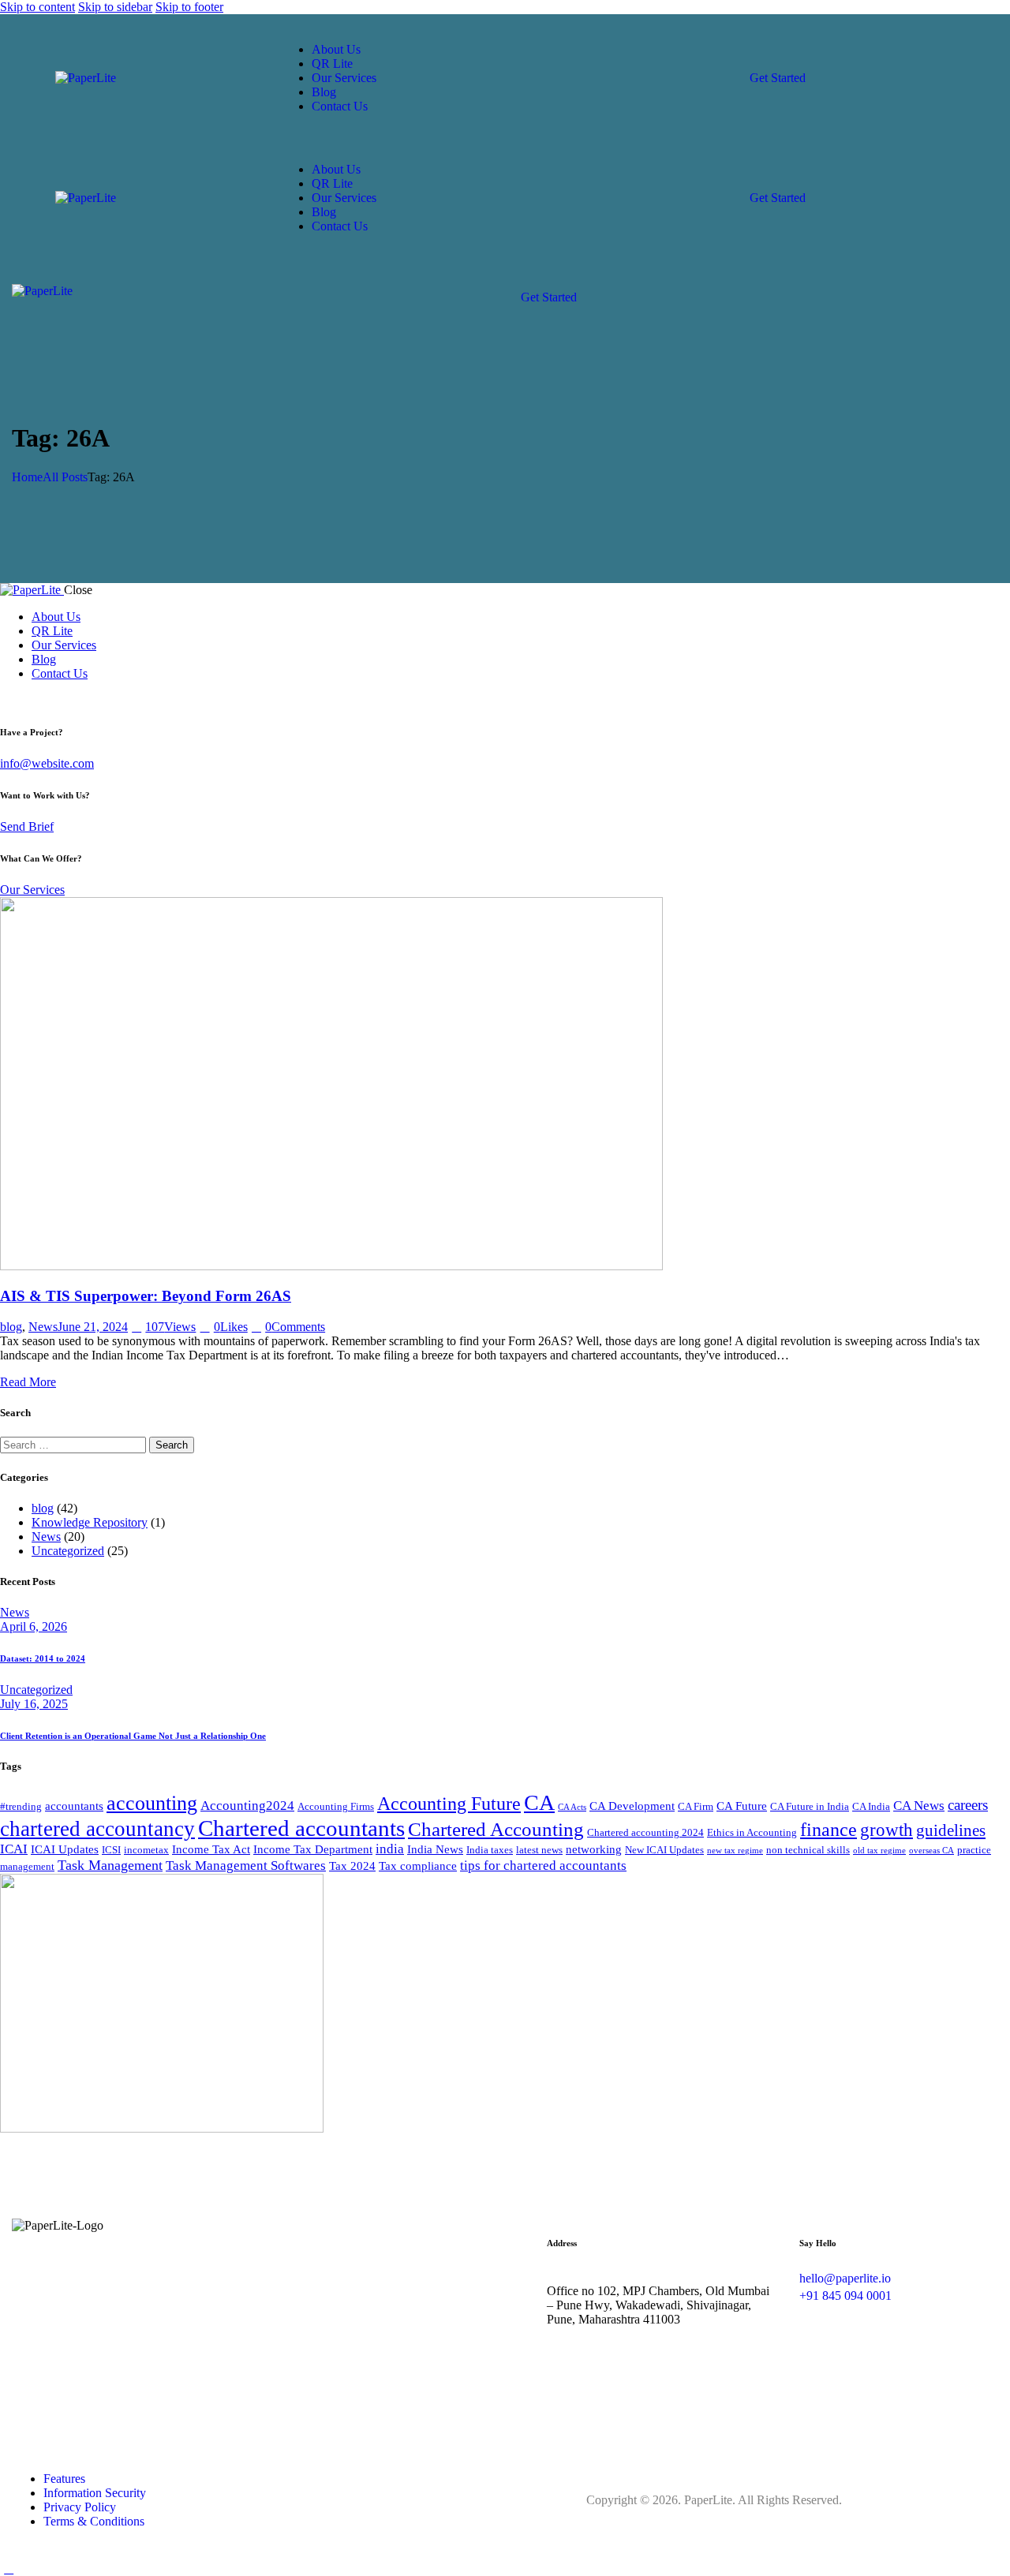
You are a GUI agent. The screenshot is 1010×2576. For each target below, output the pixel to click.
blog (11, 1327)
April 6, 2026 (34, 1626)
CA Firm (696, 1806)
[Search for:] (75, 1444)
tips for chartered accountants (543, 1866)
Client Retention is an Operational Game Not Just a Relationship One (133, 1736)
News (43, 1327)
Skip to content (37, 7)
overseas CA (931, 1851)
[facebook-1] (9, 700)
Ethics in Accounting (752, 1832)
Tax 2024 (352, 1866)
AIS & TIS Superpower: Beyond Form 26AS (146, 1296)
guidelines (951, 1830)
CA (539, 1802)
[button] (526, 283)
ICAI (14, 1849)
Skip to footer (189, 7)
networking (594, 1849)
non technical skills (808, 1850)
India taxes (490, 1850)
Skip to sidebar (115, 7)
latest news (539, 1850)
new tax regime (735, 1851)
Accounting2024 (247, 1806)
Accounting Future (449, 1804)
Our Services (32, 890)
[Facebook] (819, 2323)
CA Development (632, 1806)
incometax (146, 1850)
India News (435, 1849)
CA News (919, 1806)
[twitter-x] (26, 700)
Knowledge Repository (90, 1522)
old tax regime (879, 1851)
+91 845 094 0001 (845, 2296)
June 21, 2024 (93, 1327)
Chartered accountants (301, 1828)
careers (968, 1805)
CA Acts (572, 1807)
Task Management (110, 1865)
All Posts (65, 477)
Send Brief (27, 826)
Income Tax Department (313, 1849)
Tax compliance (418, 1866)
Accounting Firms (336, 1806)
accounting (152, 1803)
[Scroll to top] (9, 2569)
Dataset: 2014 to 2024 (43, 1658)
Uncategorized (68, 1551)
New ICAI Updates (664, 1850)
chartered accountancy (97, 1829)
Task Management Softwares (246, 1866)
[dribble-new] (44, 700)
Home (27, 477)
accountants (74, 1806)
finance (829, 1830)
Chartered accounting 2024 (645, 1832)
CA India (871, 1806)
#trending (21, 1806)
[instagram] (62, 700)
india (390, 1849)
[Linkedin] (959, 2323)
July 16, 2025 (34, 1704)
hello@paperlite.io (845, 2278)
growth (887, 1830)
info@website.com (47, 763)
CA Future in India (810, 1806)
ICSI (111, 1850)
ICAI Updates (65, 1849)
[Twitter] (866, 2323)
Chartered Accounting (496, 1829)
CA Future (742, 1806)
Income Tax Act (211, 1849)
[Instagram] (912, 2323)
